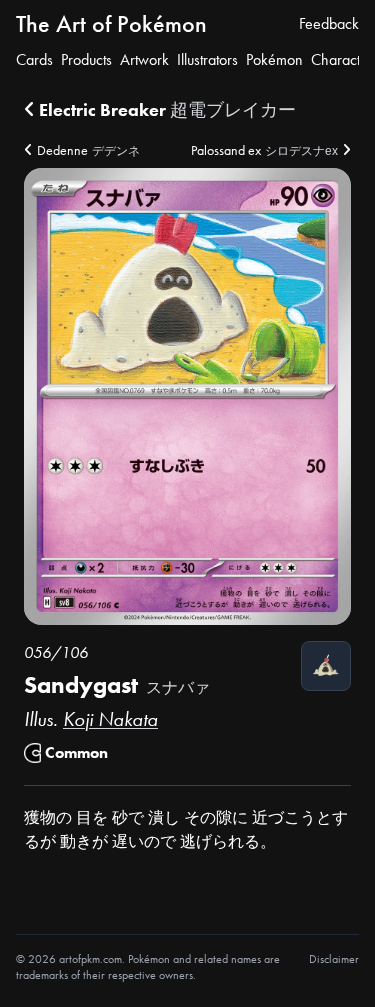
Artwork (144, 59)
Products (86, 59)
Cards (34, 59)
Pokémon (274, 59)
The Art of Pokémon (111, 23)
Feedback (329, 23)
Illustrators (207, 59)
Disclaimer (334, 959)
